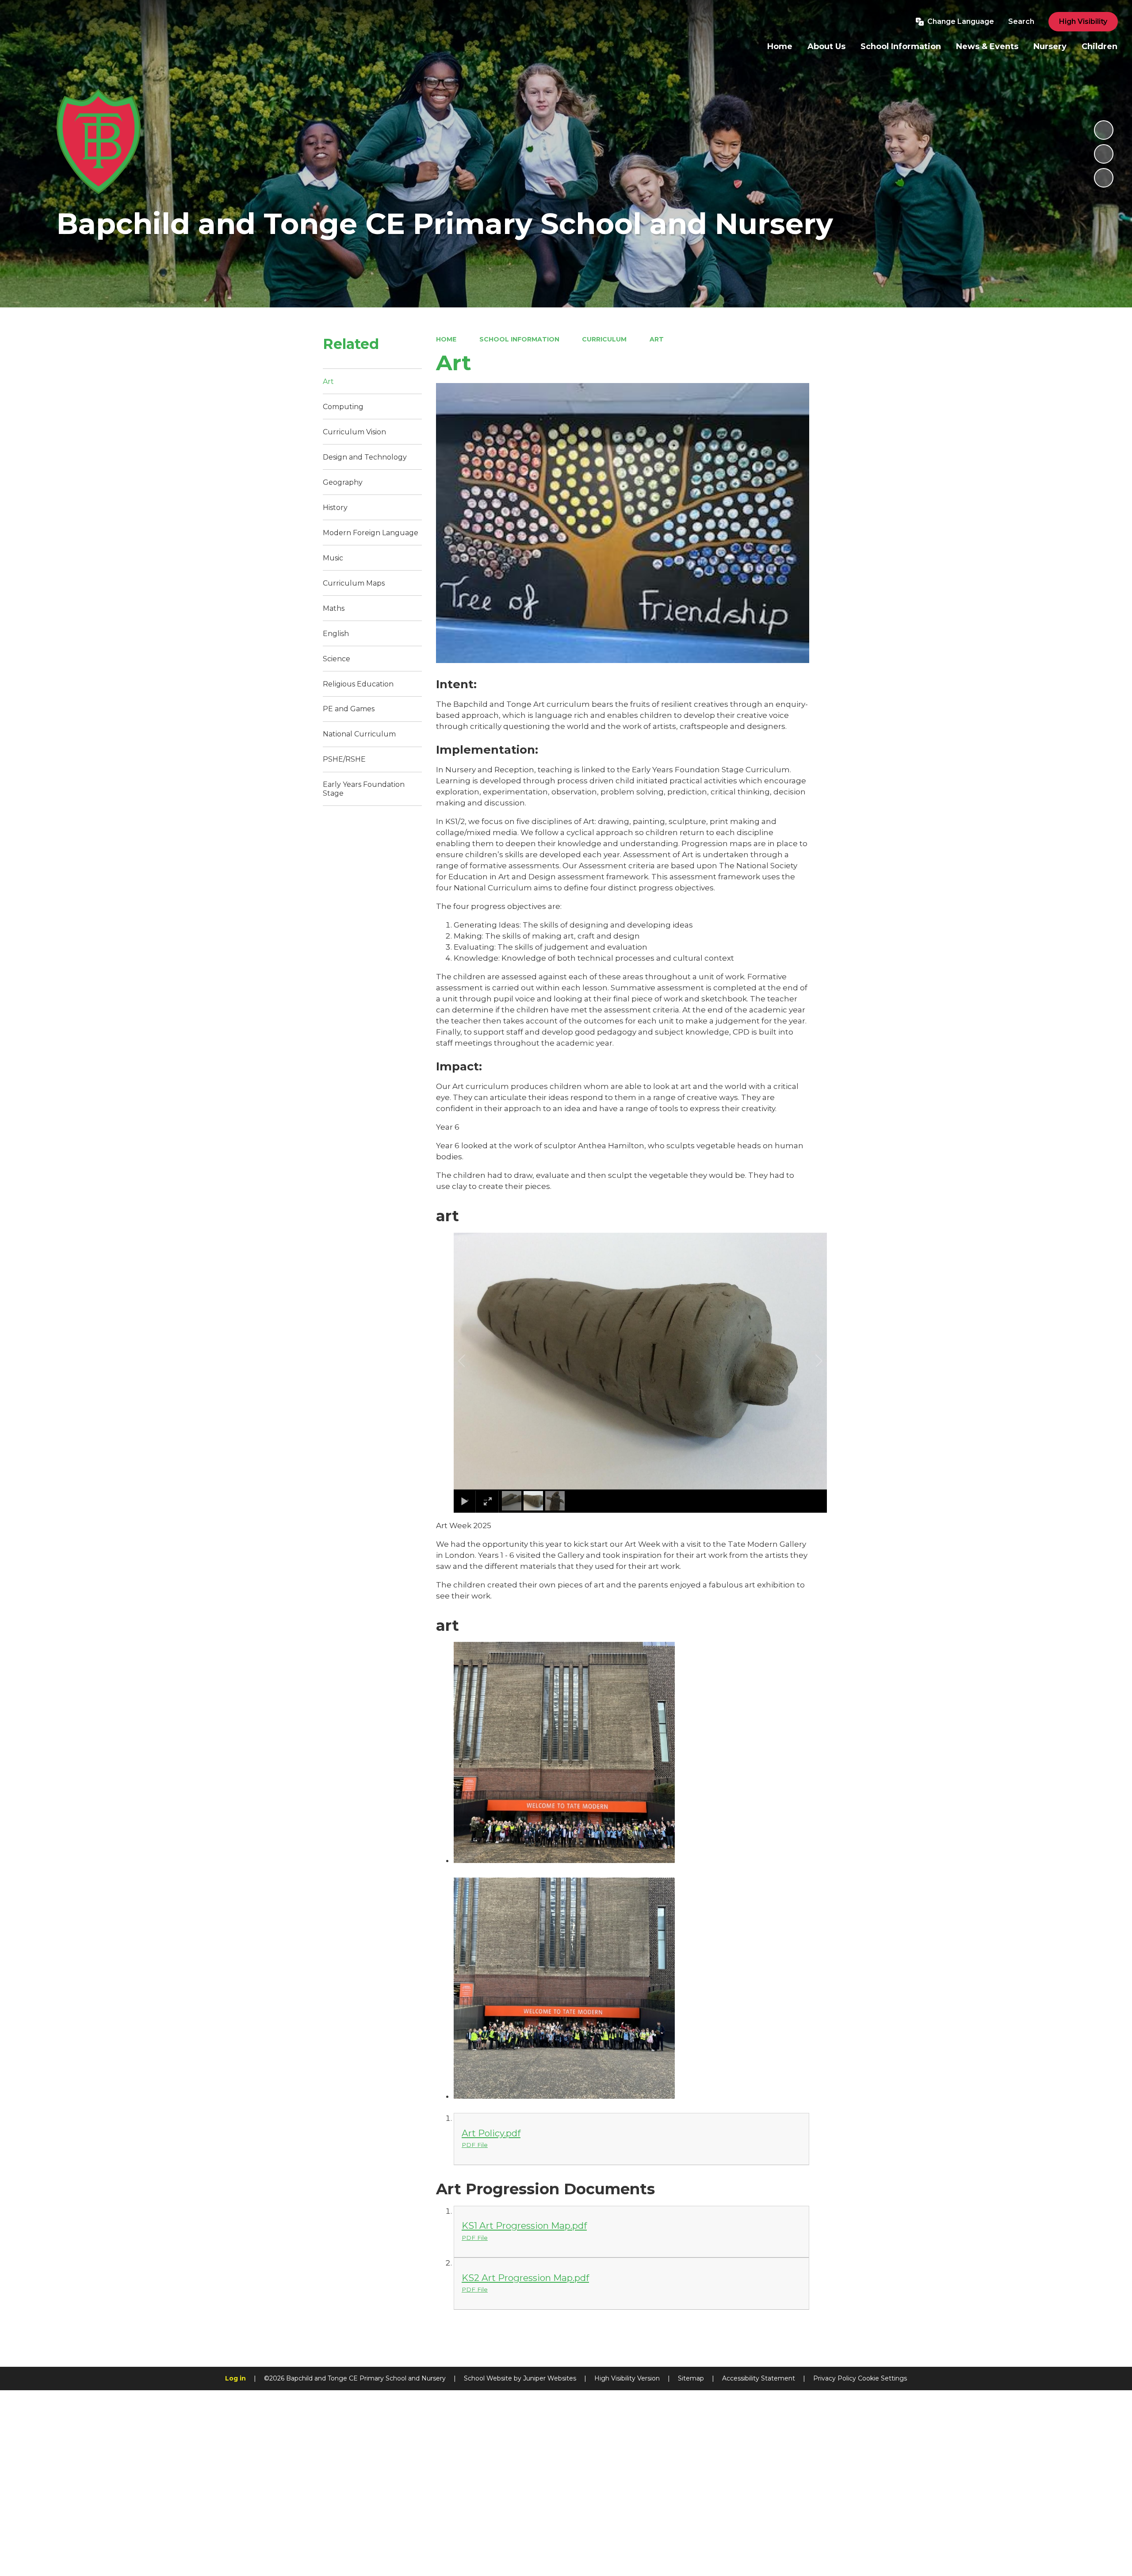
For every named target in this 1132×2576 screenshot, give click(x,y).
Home (446, 339)
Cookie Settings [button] (882, 2378)
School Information (519, 339)
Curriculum (604, 339)
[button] (472, 1361)
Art (657, 339)
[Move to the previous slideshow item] (1104, 154)
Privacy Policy (835, 2378)
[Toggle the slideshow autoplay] (1104, 130)
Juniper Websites (550, 2378)
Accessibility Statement (759, 2378)
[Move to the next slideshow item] (1104, 178)
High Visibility (1083, 21)
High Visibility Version (627, 2378)
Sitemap (691, 2378)
